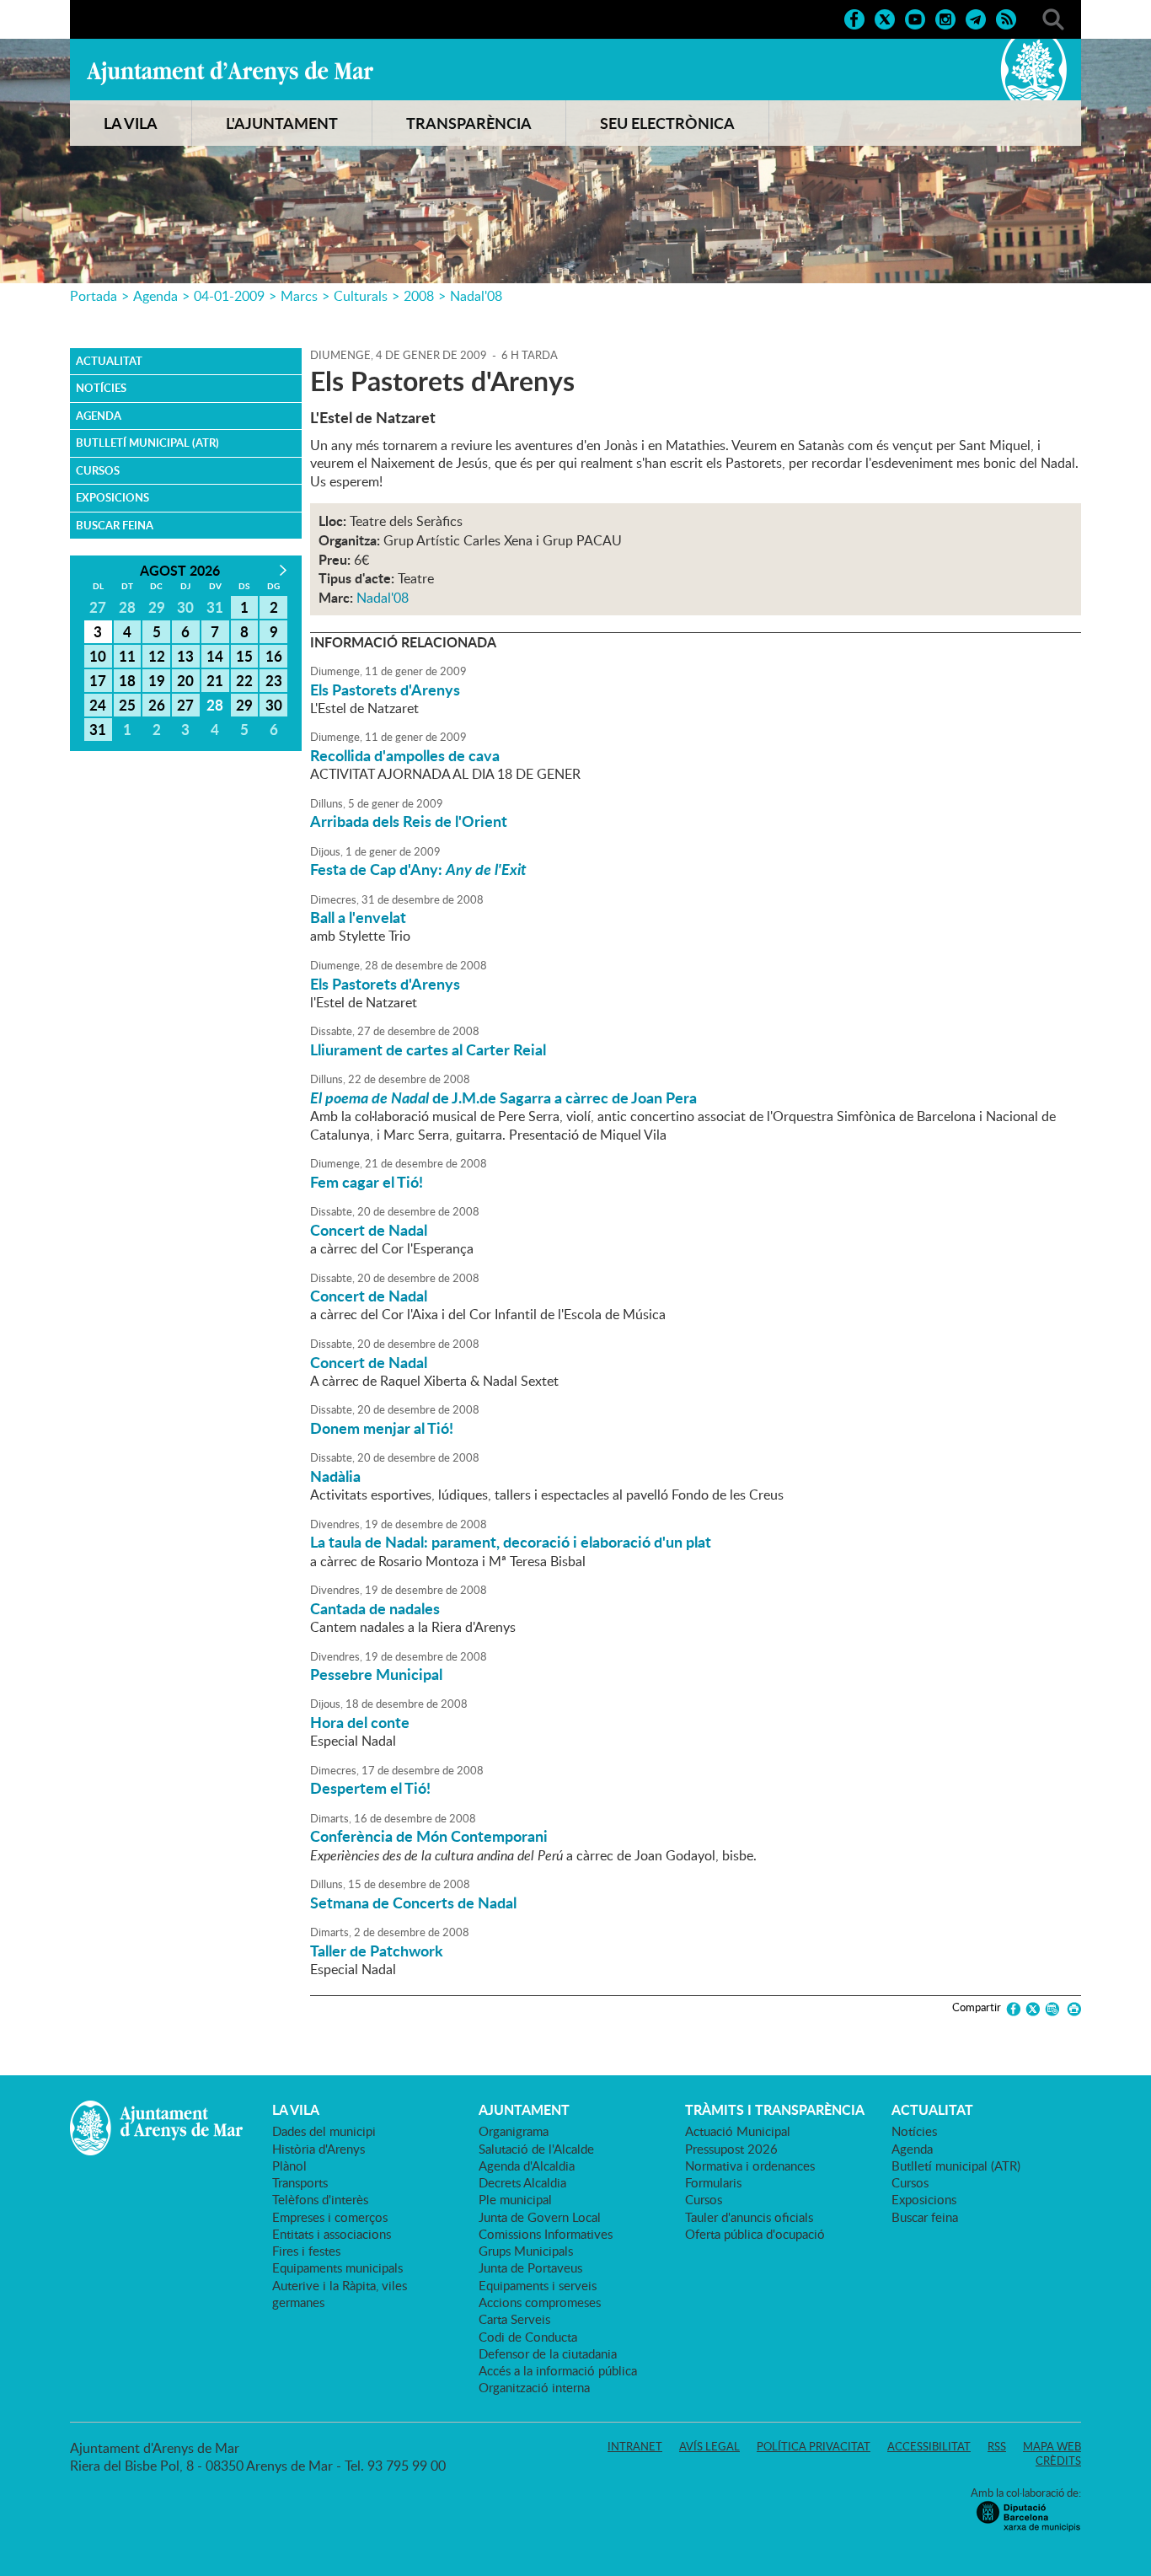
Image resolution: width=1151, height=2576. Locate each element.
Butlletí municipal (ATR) (147, 443)
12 (157, 656)
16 (274, 656)
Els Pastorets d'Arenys (385, 690)
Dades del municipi (324, 2131)
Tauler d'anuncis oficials (749, 2217)
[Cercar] (1053, 18)
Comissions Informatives (546, 2234)
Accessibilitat (929, 2446)
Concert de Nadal (369, 1230)
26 (157, 705)
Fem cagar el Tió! (367, 1182)
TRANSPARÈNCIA (469, 123)
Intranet (635, 2446)
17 (98, 680)
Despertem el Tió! (370, 1788)
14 (215, 656)
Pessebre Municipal (376, 1674)
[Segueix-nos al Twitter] (885, 18)
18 (127, 680)
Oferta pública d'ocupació (755, 2234)
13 (185, 656)
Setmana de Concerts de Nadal (413, 1902)
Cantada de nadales (375, 1608)
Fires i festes (306, 2251)
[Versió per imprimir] (1071, 2009)
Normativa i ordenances (750, 2165)
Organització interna (534, 2387)
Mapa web (1052, 2446)
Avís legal (709, 2446)
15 (244, 656)
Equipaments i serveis (538, 2285)
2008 (419, 296)
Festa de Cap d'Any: (418, 869)
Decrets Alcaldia (522, 2182)
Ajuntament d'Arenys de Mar (230, 72)
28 (215, 705)
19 (157, 680)
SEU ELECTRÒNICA (667, 123)
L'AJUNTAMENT (282, 123)
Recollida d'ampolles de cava (405, 755)
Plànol (289, 2165)
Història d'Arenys (319, 2149)
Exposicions (112, 497)
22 (244, 680)
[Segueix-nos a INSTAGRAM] (945, 18)
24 (98, 705)
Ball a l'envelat (358, 917)
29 (244, 705)
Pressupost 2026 (731, 2149)
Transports (300, 2182)
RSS (997, 2446)
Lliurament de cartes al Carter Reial (428, 1049)
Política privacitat (814, 2446)
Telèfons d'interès (320, 2199)
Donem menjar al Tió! (382, 1428)
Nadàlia (335, 1476)
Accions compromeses (540, 2302)
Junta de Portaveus (530, 2267)
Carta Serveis (514, 2319)
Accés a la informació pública (558, 2370)
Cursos (98, 470)
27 (185, 705)
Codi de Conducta (528, 2337)
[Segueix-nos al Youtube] (915, 18)
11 (127, 656)
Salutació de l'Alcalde (536, 2149)
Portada (94, 296)
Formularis (713, 2182)
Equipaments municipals (337, 2267)
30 (274, 705)
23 (274, 680)
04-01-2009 (229, 296)
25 (127, 705)
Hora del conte (360, 1722)
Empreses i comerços (330, 2217)
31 (98, 729)
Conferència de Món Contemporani (429, 1836)
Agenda (155, 296)
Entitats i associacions (332, 2234)
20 (185, 680)
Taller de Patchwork (377, 1951)
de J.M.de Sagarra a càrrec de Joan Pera (503, 1097)
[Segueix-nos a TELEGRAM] (976, 18)
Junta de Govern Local (540, 2217)
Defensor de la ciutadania (548, 2353)
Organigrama (514, 2131)
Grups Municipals (526, 2251)
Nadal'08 (476, 296)
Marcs (299, 296)
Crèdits (1058, 2461)
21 (215, 680)
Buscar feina (115, 525)
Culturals (361, 296)
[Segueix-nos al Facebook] (854, 18)
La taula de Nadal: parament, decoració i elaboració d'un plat (511, 1542)
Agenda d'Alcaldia (527, 2165)
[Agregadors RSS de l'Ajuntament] (1006, 18)
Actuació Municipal (738, 2131)
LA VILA (131, 123)
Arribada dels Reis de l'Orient (409, 821)
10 (98, 656)
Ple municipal (515, 2199)
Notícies (101, 388)
